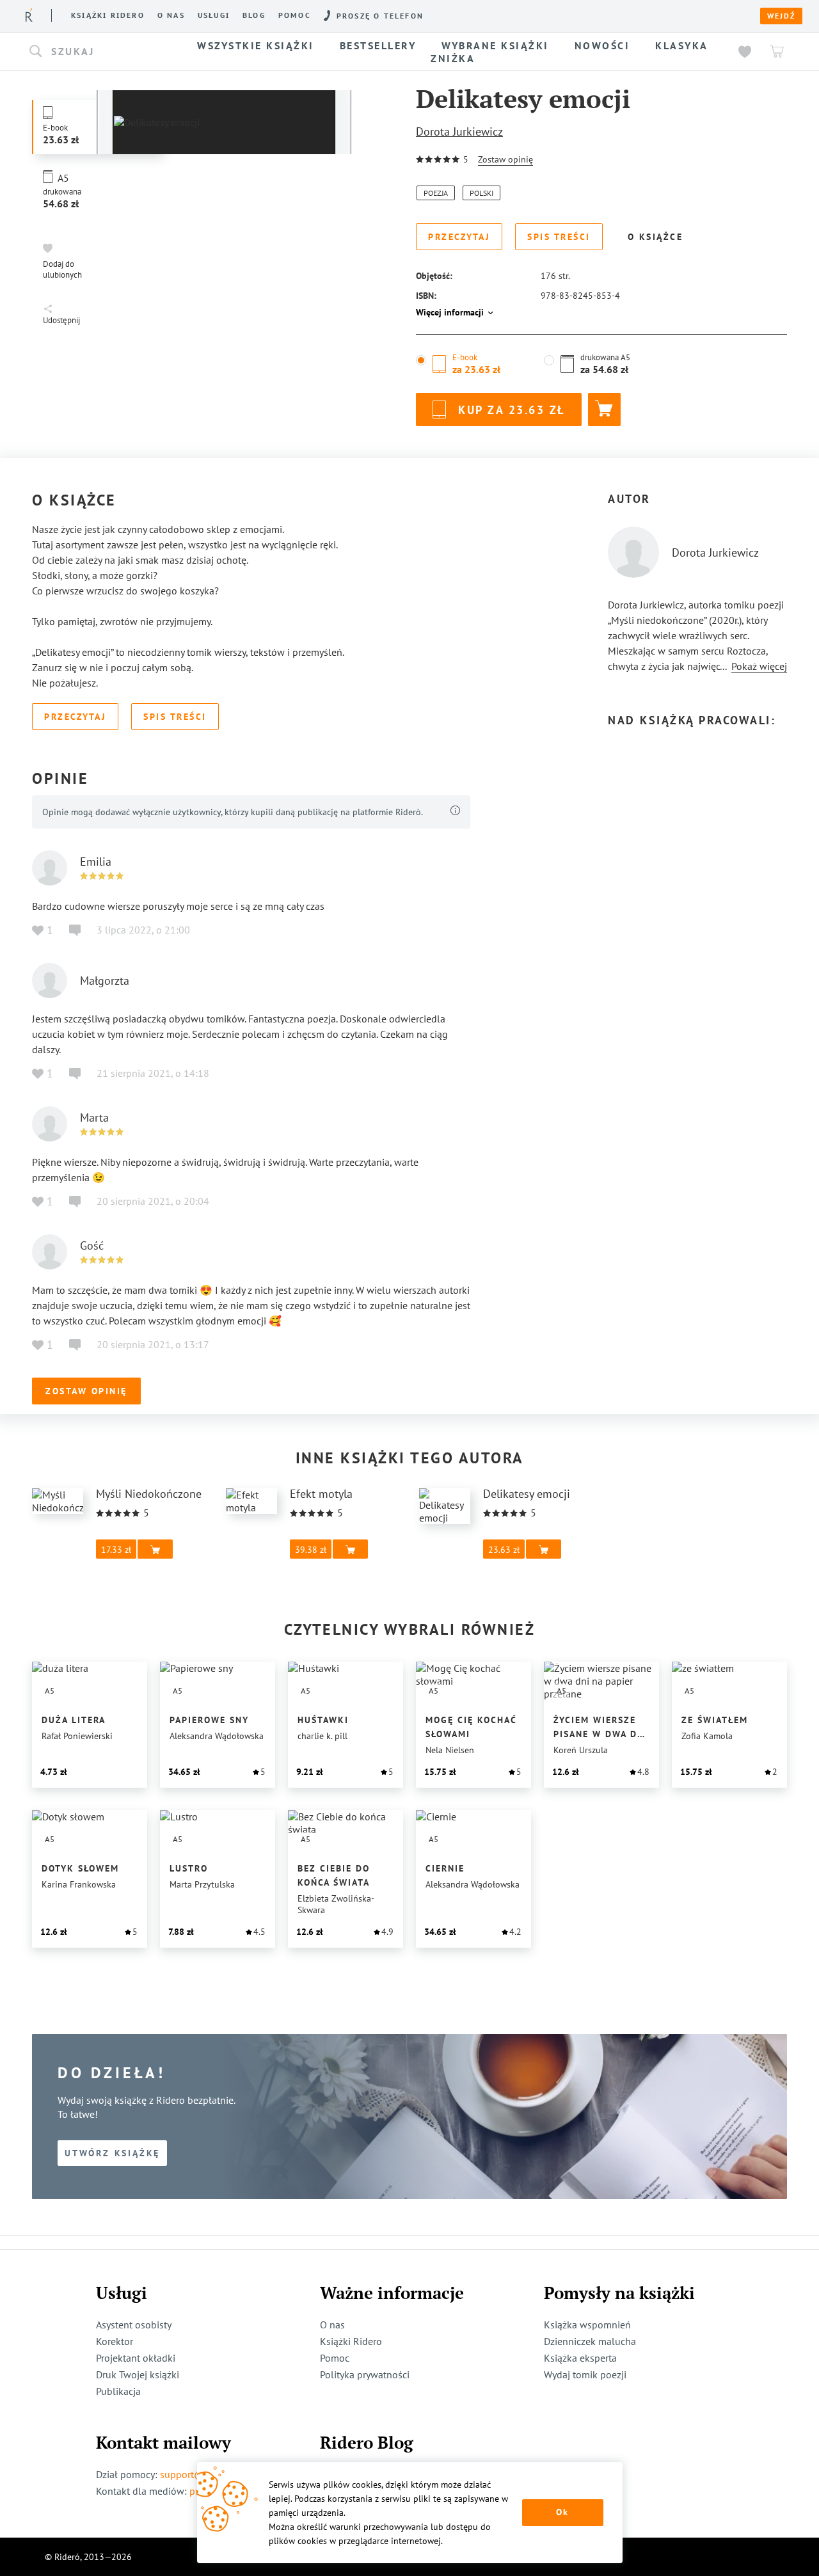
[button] (101, 52)
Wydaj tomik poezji (585, 2374)
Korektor (115, 2341)
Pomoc (295, 15)
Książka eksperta (580, 2358)
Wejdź (781, 16)
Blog (254, 15)
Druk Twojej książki (138, 2374)
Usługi (214, 15)
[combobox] (101, 52)
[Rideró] (29, 15)
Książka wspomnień (587, 2325)
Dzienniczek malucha (590, 2341)
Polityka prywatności (365, 2374)
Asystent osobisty (134, 2325)
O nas (171, 15)
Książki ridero (108, 15)
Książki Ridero (351, 2341)
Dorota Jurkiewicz (459, 131)
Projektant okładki (136, 2358)
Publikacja (118, 2391)
